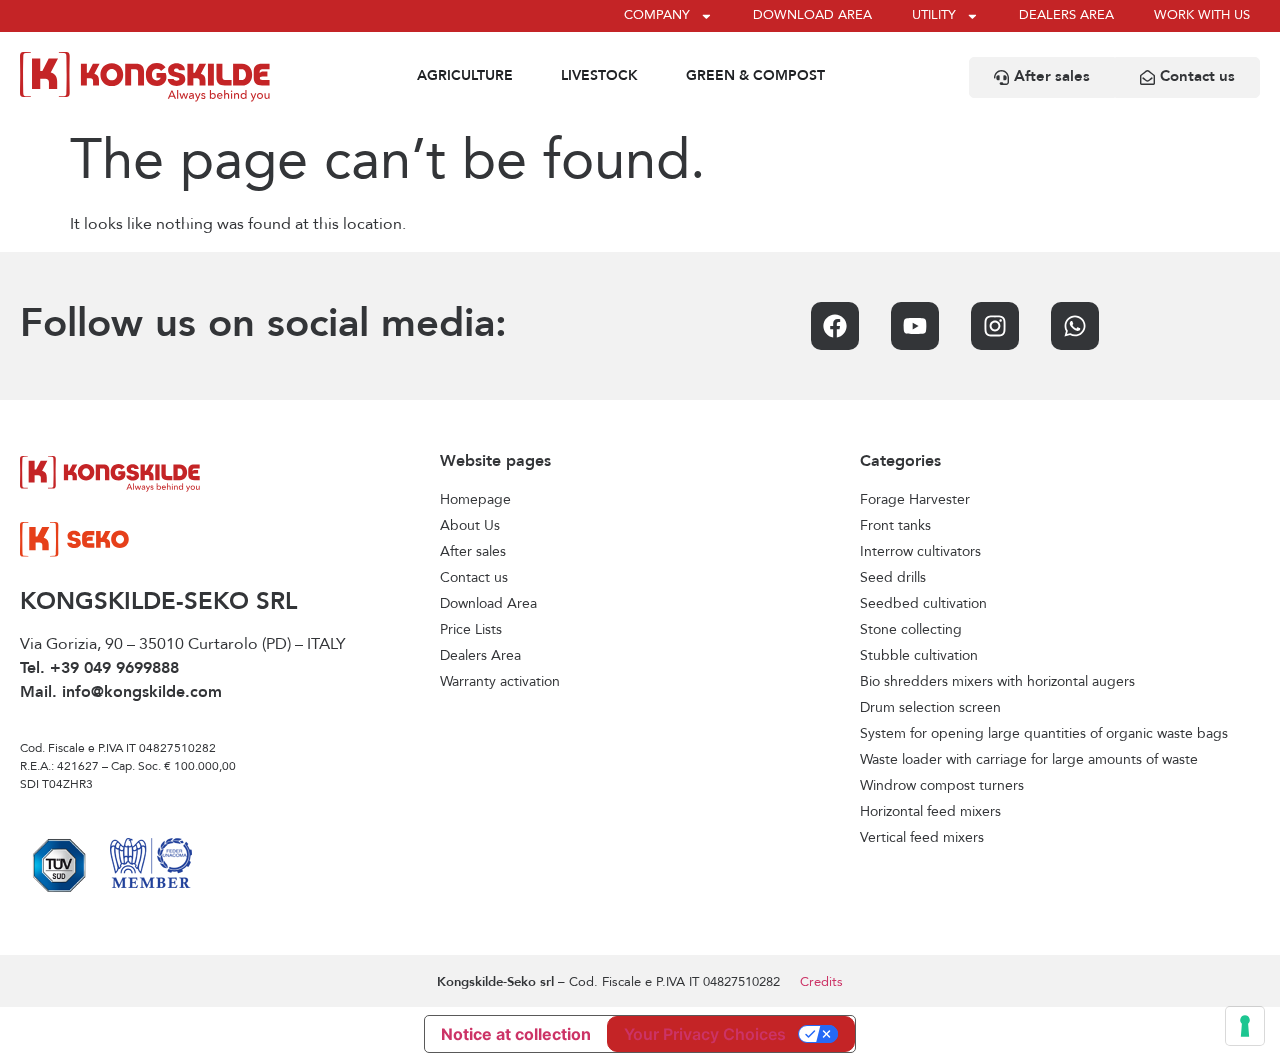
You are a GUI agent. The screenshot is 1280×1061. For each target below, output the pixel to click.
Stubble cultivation (919, 656)
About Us (470, 526)
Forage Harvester (915, 500)
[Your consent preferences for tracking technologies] (1245, 1026)
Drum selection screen (930, 708)
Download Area (488, 604)
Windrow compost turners (942, 786)
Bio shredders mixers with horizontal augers (997, 682)
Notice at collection (516, 1034)
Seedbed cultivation (923, 604)
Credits (821, 982)
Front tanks (895, 526)
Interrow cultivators (920, 552)
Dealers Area (480, 656)
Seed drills (893, 578)
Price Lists (471, 630)
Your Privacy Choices (705, 1034)
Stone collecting (911, 630)
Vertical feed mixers (922, 838)
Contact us (474, 578)
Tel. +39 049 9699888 (99, 669)
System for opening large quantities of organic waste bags (1044, 734)
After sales (473, 552)
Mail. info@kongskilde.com (121, 693)
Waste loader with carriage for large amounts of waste (1029, 760)
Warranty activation (500, 682)
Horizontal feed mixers (930, 812)
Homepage (475, 500)
